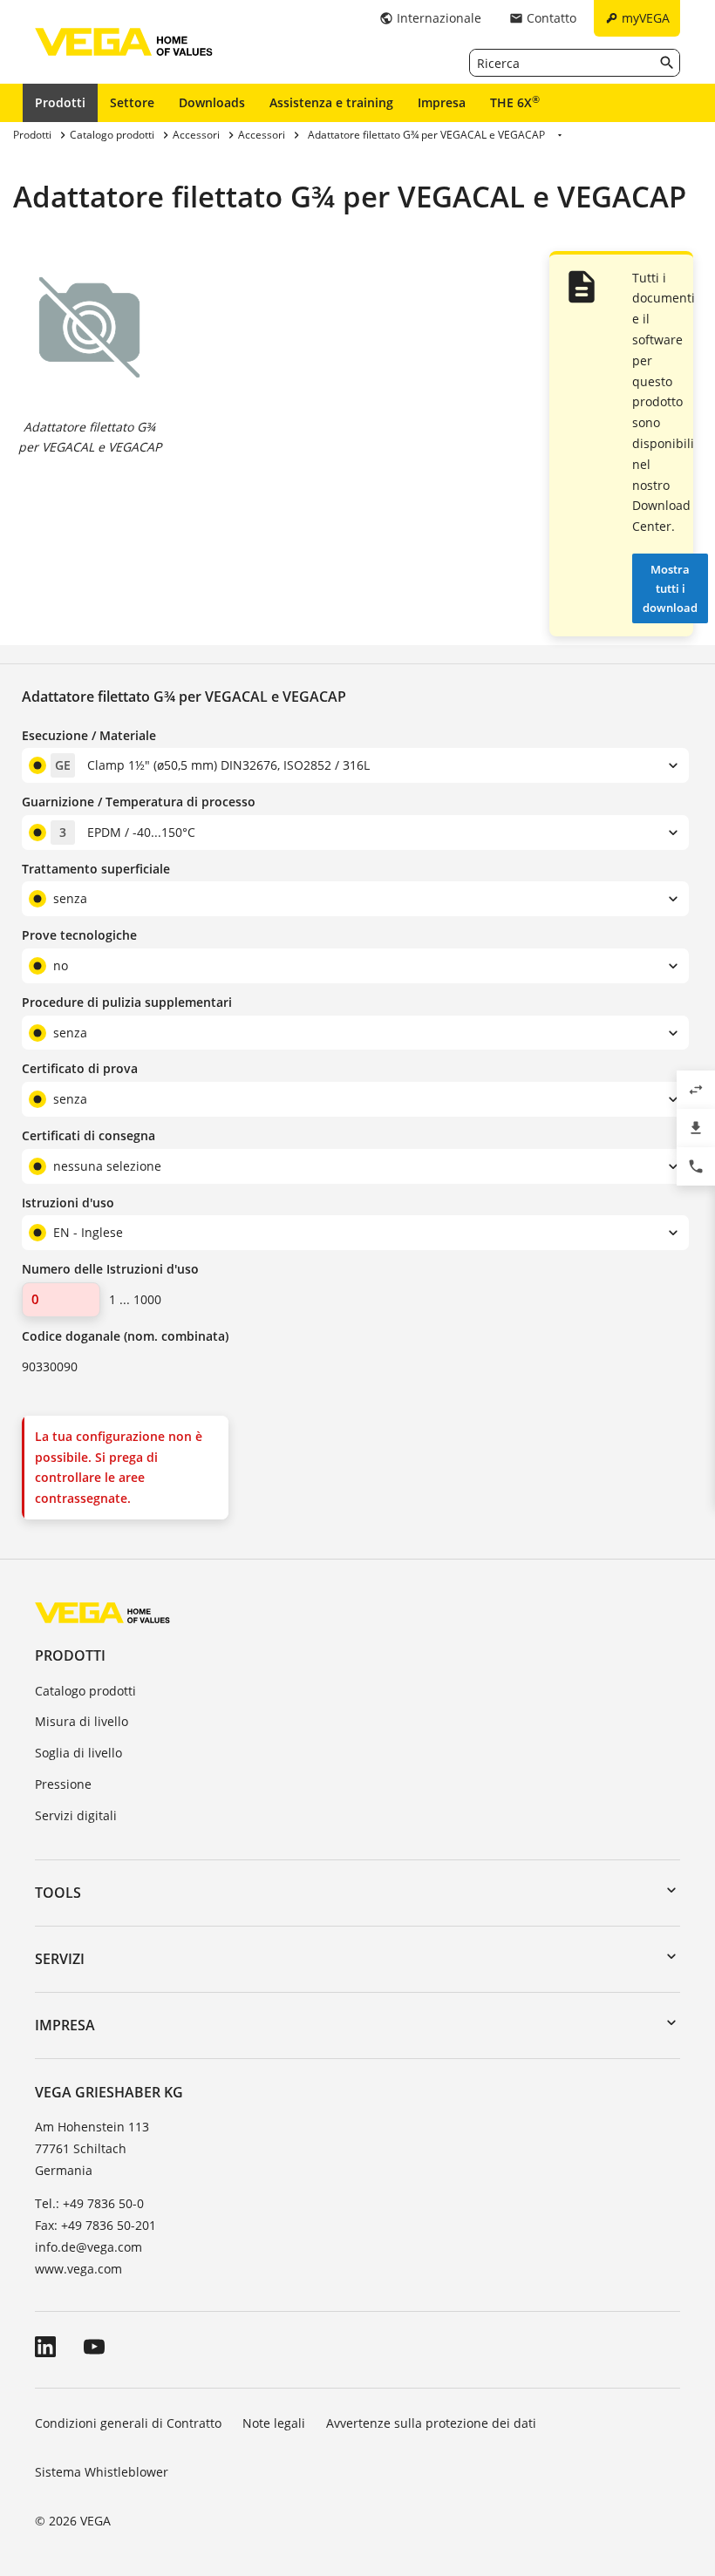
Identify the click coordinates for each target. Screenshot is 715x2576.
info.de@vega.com (89, 2247)
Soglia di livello (78, 1753)
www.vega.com (78, 2269)
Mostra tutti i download (670, 588)
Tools (58, 1893)
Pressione (63, 1784)
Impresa (442, 102)
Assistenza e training (331, 102)
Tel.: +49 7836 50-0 (89, 2203)
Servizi (60, 1959)
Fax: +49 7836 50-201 (95, 2225)
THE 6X (515, 102)
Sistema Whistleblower (102, 2472)
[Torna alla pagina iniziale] (102, 1612)
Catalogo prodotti (85, 1691)
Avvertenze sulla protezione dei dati (431, 2423)
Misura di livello (82, 1721)
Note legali (274, 2423)
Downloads (212, 102)
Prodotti (60, 102)
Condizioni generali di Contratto (128, 2423)
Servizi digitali (76, 1815)
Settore (132, 102)
